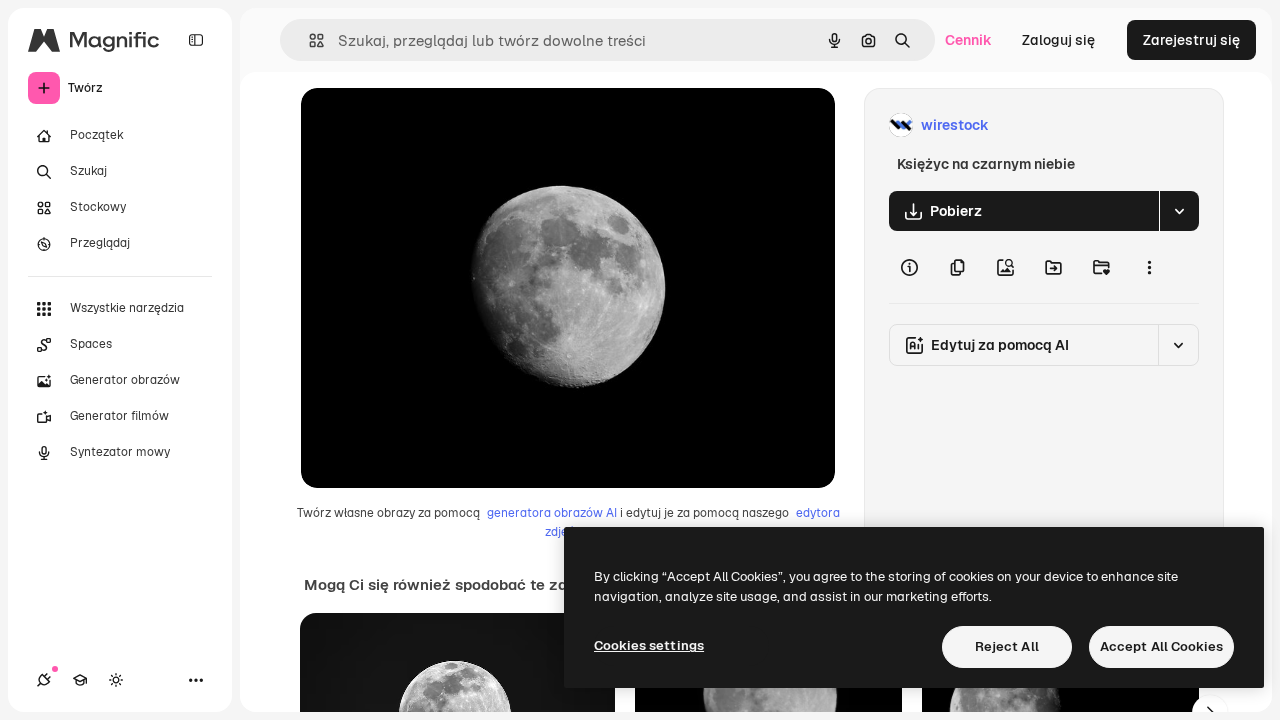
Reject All (1007, 646)
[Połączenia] (44, 680)
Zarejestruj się (1191, 40)
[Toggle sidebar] (196, 40)
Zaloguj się (1058, 40)
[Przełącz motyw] (116, 680)
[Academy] (80, 680)
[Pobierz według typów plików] (1179, 211)
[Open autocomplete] (308, 40)
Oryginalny (439, 125)
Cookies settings (649, 645)
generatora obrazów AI (552, 513)
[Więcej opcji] (1149, 267)
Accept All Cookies (1161, 646)
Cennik (968, 40)
